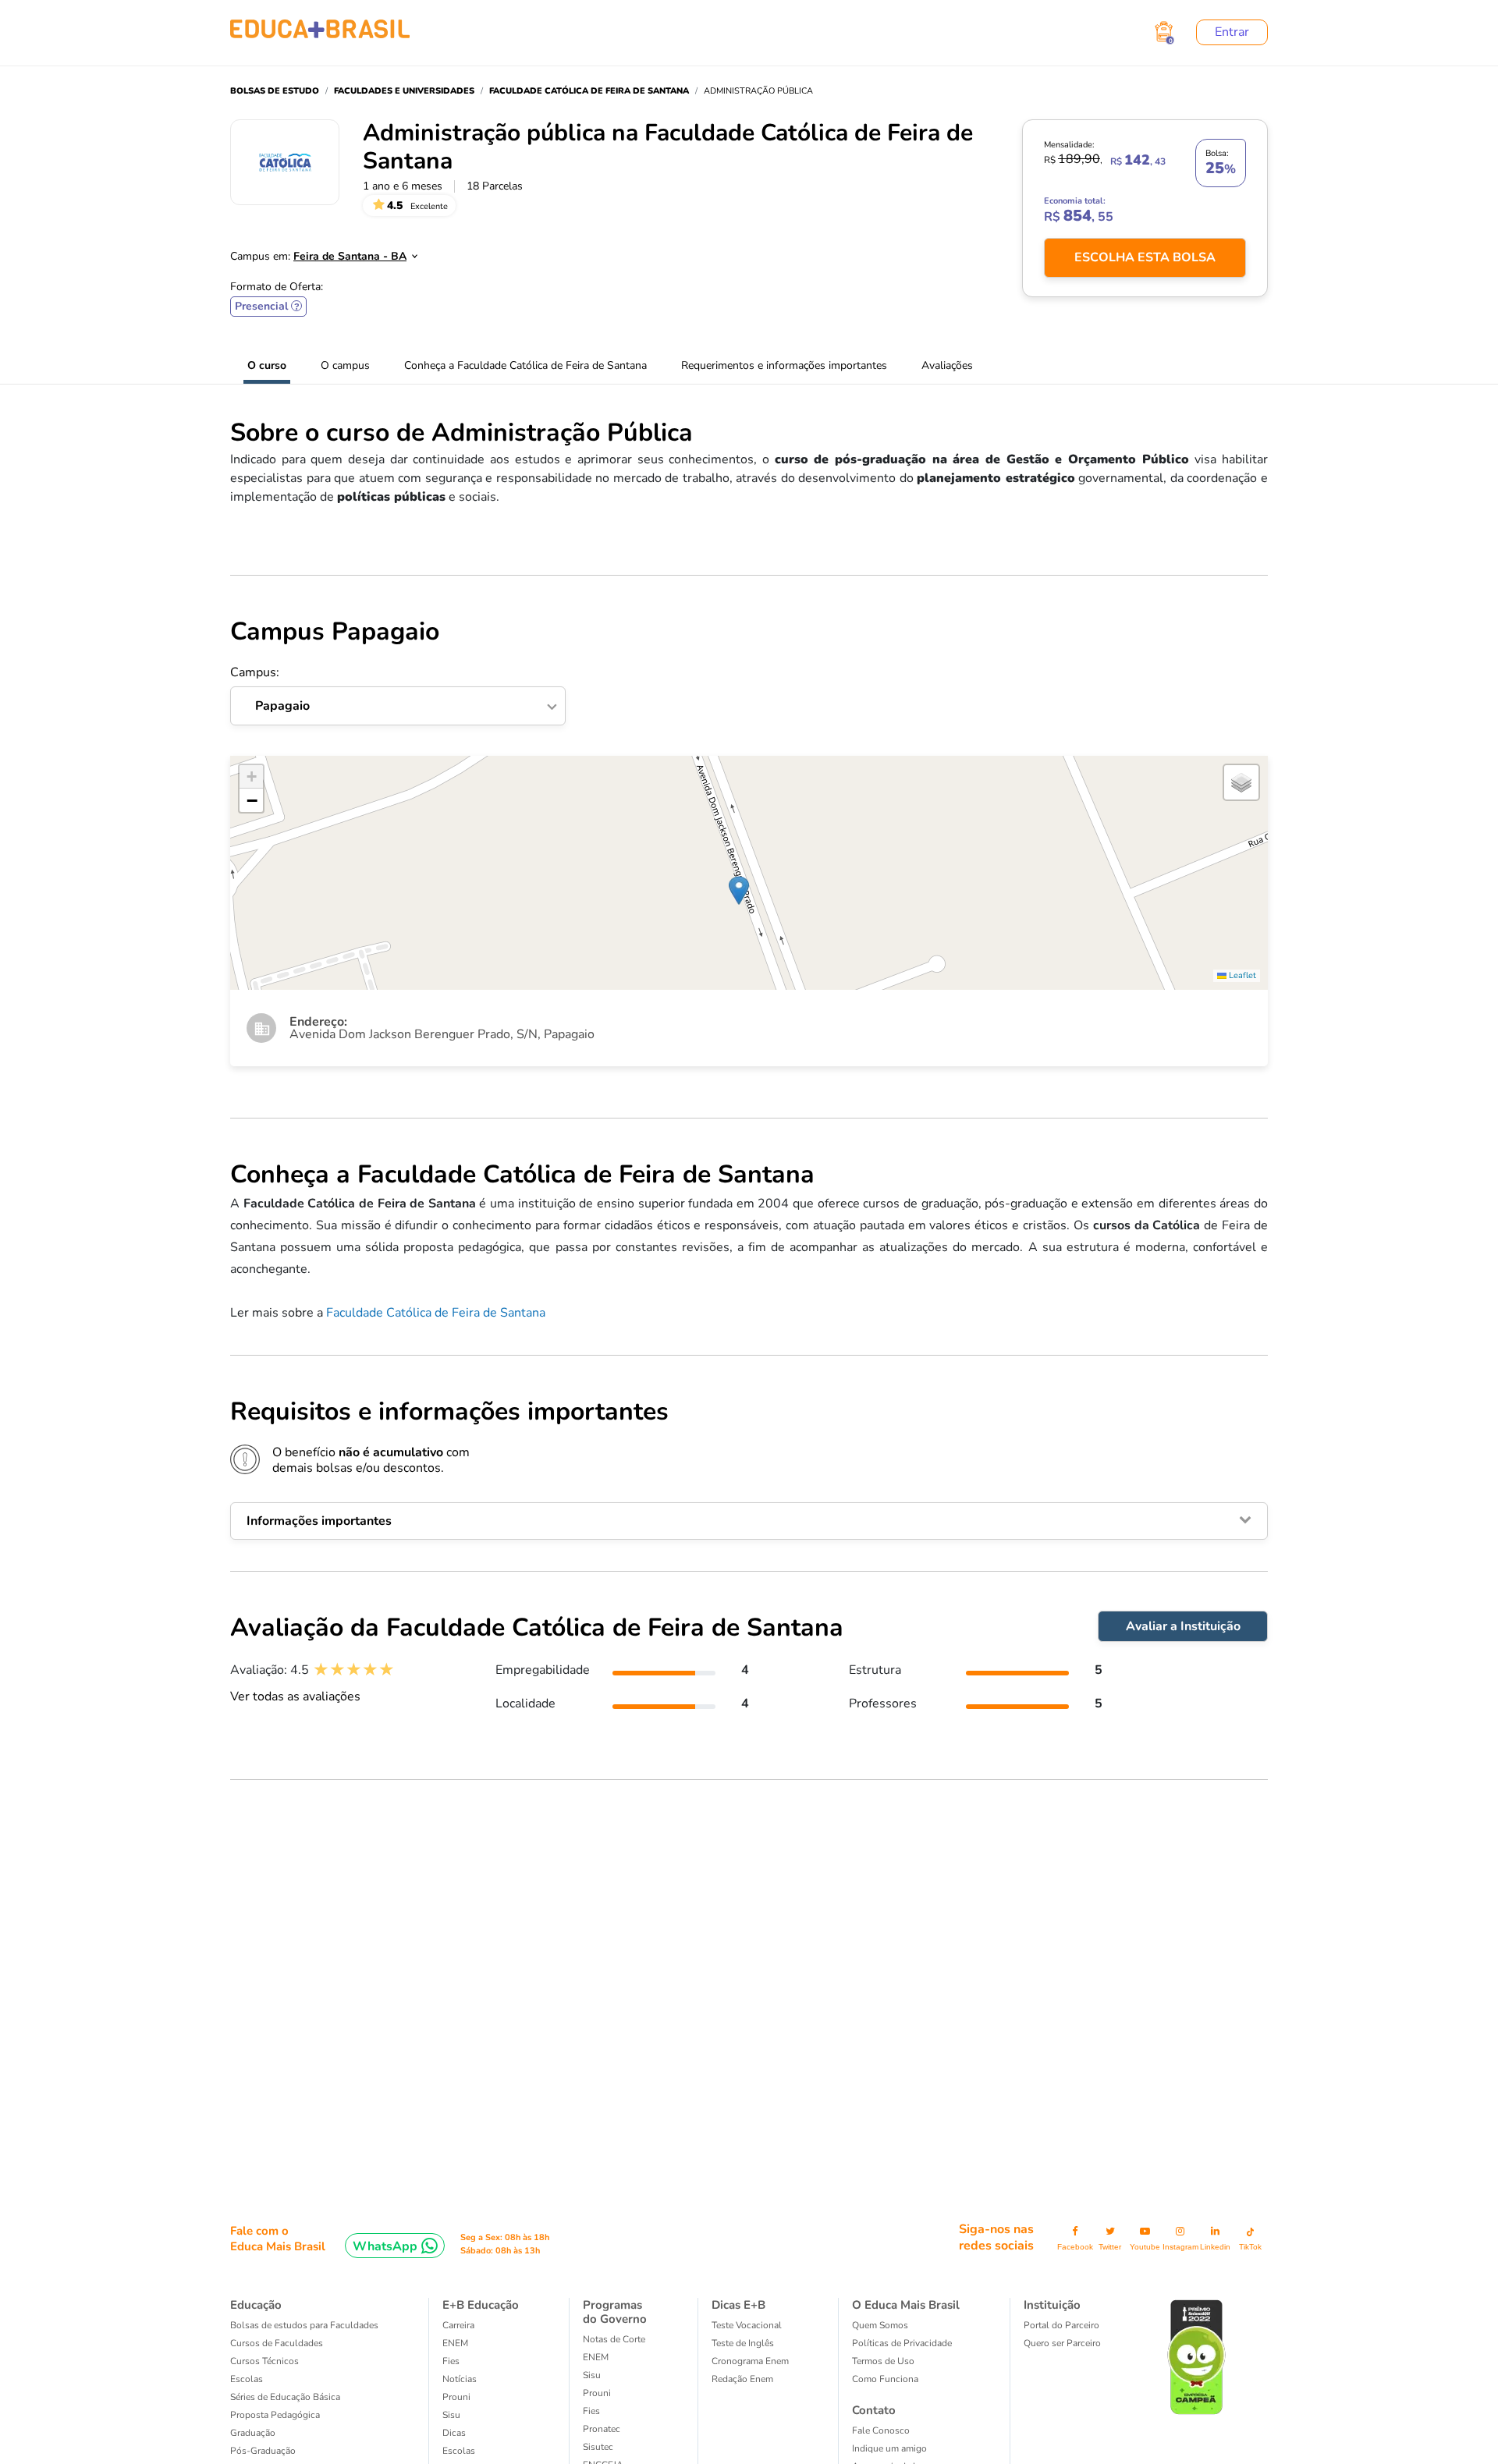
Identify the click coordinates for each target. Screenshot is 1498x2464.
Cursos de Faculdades (277, 2343)
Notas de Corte (614, 2339)
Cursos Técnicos (264, 2361)
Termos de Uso (883, 2361)
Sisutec (598, 2447)
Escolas (247, 2379)
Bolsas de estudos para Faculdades (304, 2325)
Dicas (454, 2433)
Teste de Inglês (743, 2343)
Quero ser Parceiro (1062, 2343)
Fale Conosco (881, 2430)
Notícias (460, 2379)
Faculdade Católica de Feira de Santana (436, 1313)
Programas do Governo (615, 2312)
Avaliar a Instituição (1183, 1626)
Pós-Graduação (263, 2451)
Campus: (270, 690)
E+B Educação (481, 2305)
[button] (739, 890)
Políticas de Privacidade (902, 2343)
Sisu (451, 2415)
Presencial (268, 307)
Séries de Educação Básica (285, 2397)
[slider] (354, 1670)
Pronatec (602, 2429)
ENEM (455, 2343)
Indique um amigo (889, 2448)
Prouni (456, 2397)
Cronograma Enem (750, 2361)
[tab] (749, 1521)
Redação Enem (742, 2379)
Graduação (253, 2433)
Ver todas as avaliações (295, 1696)
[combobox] (347, 252)
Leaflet (1241, 975)
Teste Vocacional (747, 2325)
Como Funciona (885, 2379)
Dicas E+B (738, 2305)
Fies (451, 2361)
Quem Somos (880, 2325)
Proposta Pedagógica (275, 2415)
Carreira (458, 2325)
